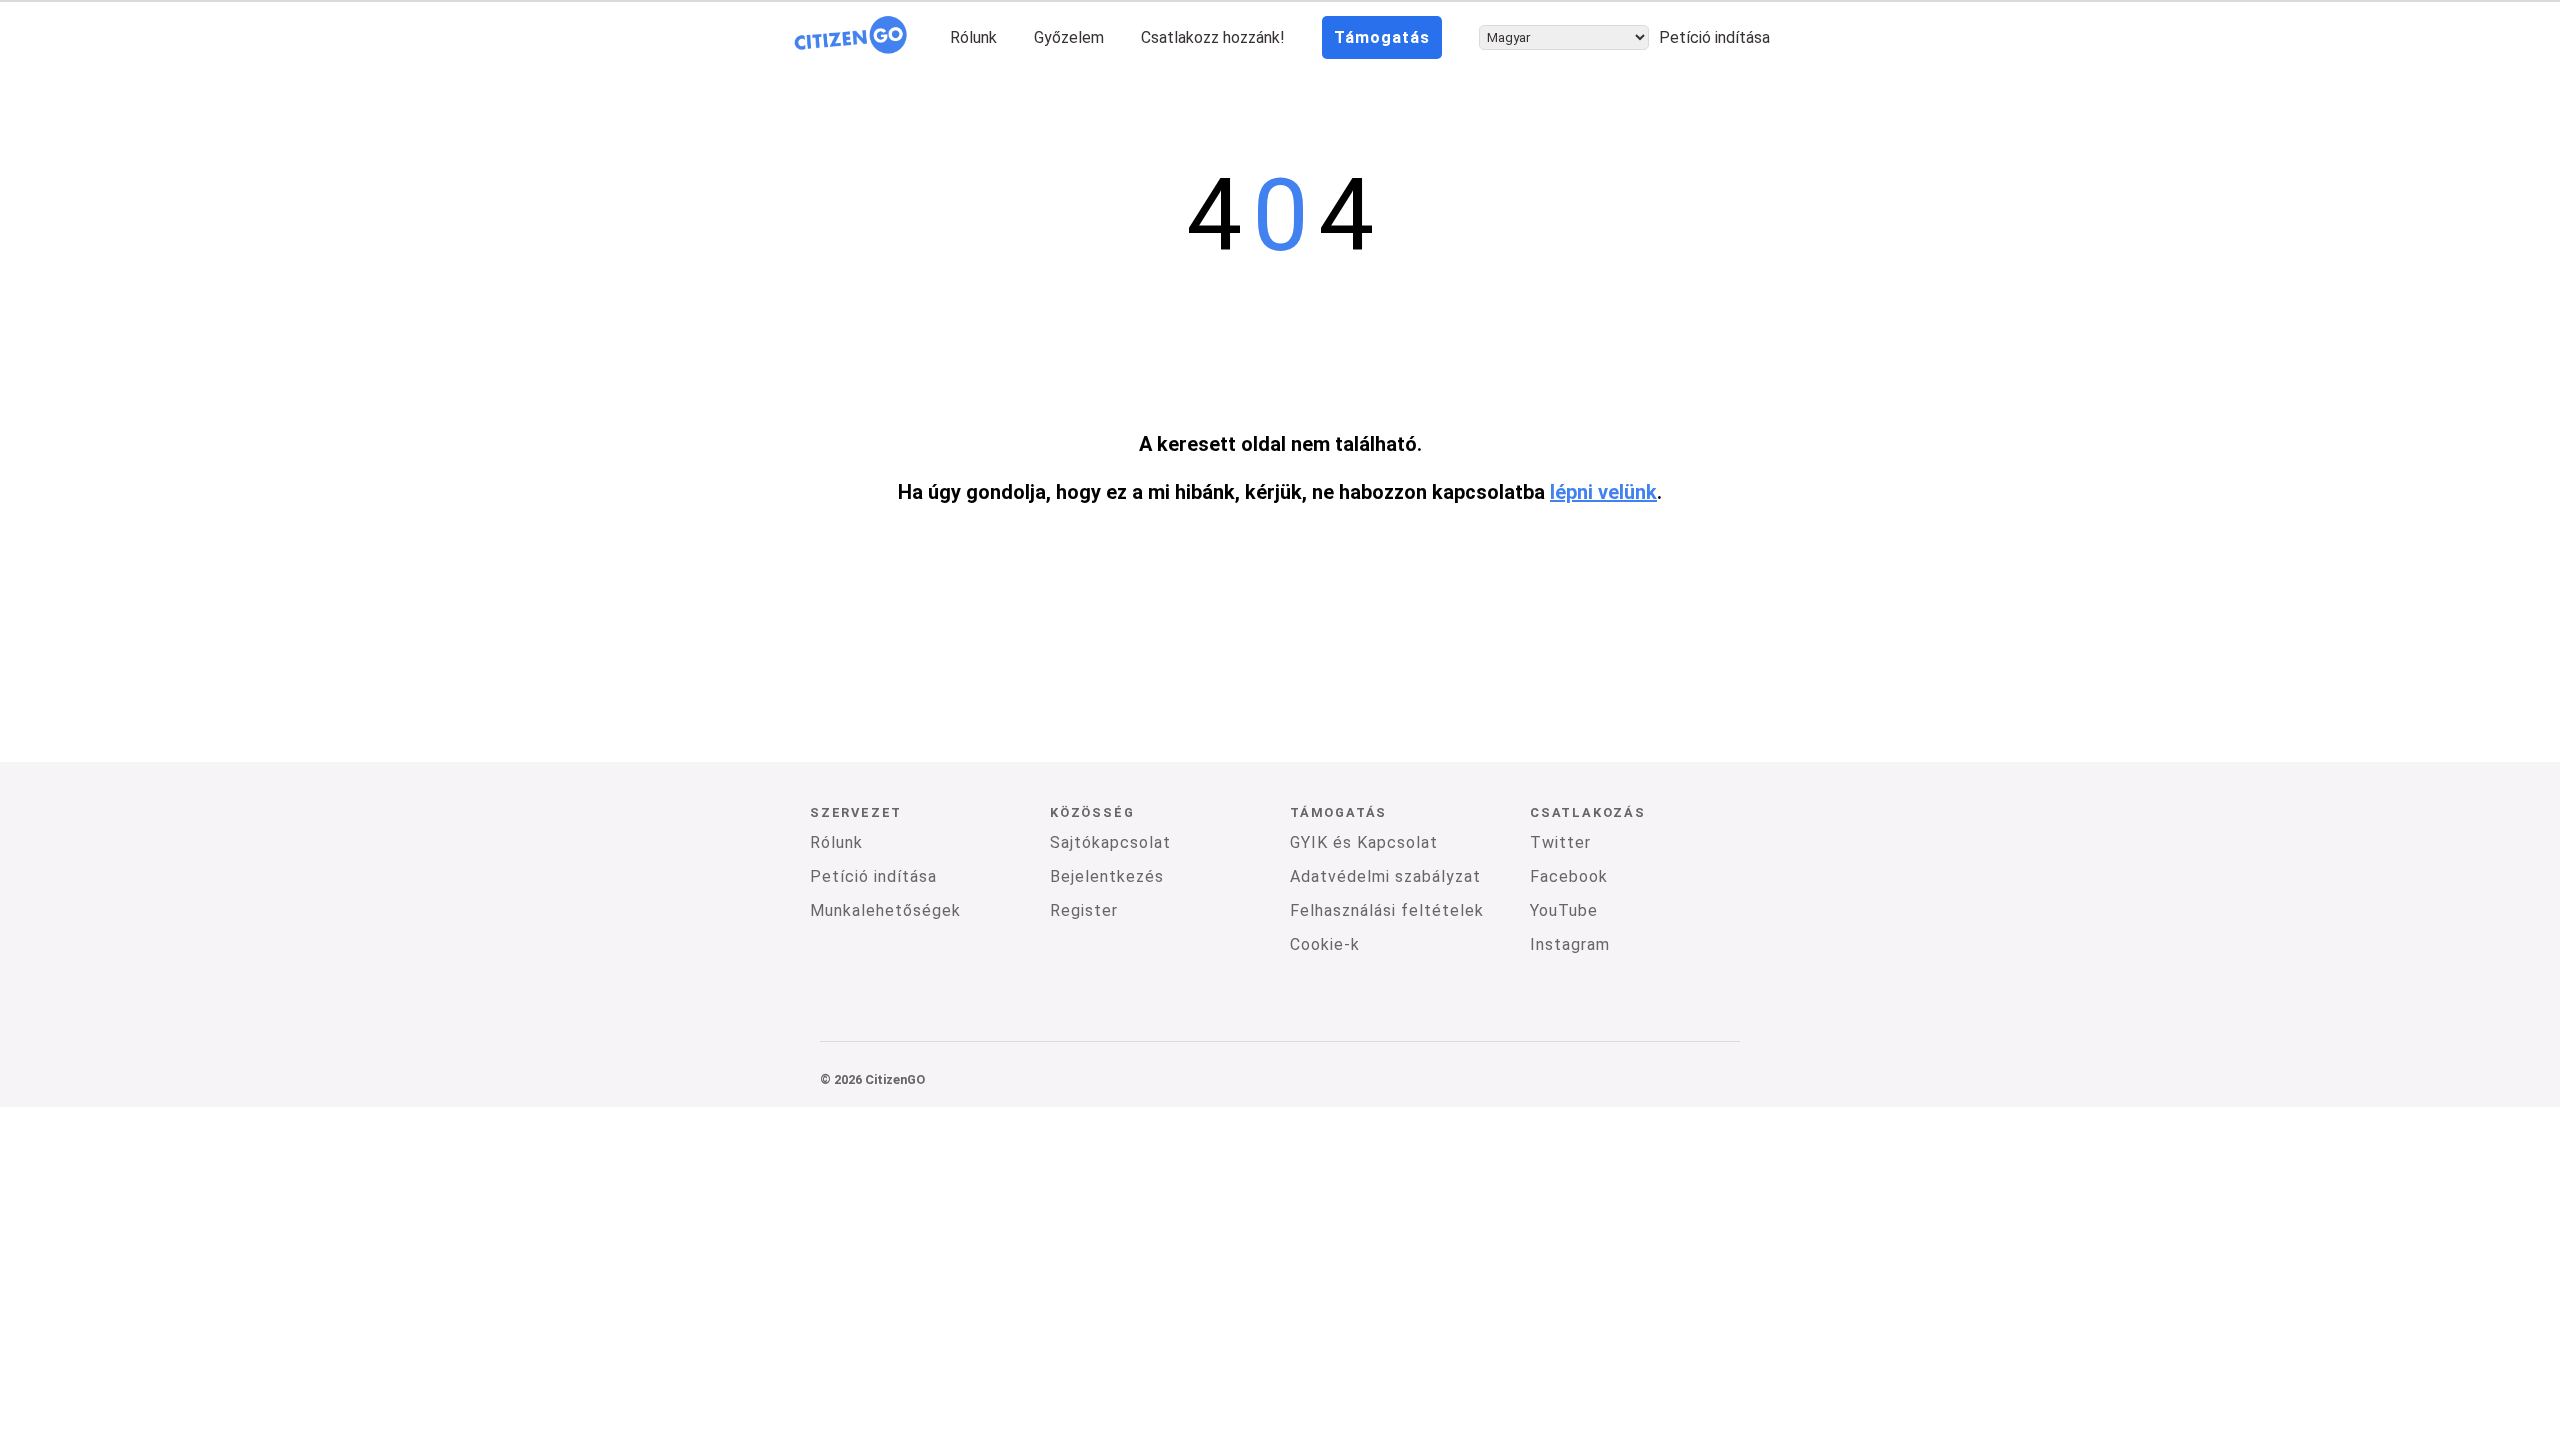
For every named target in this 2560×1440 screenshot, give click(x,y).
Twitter (1560, 842)
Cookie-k (1325, 944)
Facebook (1569, 876)
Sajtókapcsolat (1110, 842)
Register (1084, 910)
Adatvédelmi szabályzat (1385, 876)
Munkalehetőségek (885, 910)
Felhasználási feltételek (1387, 910)
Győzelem (1069, 37)
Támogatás (1382, 37)
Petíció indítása (1714, 37)
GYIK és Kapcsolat (1364, 842)
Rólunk (973, 37)
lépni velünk (1603, 492)
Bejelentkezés (1107, 876)
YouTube (1564, 910)
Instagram (1570, 944)
